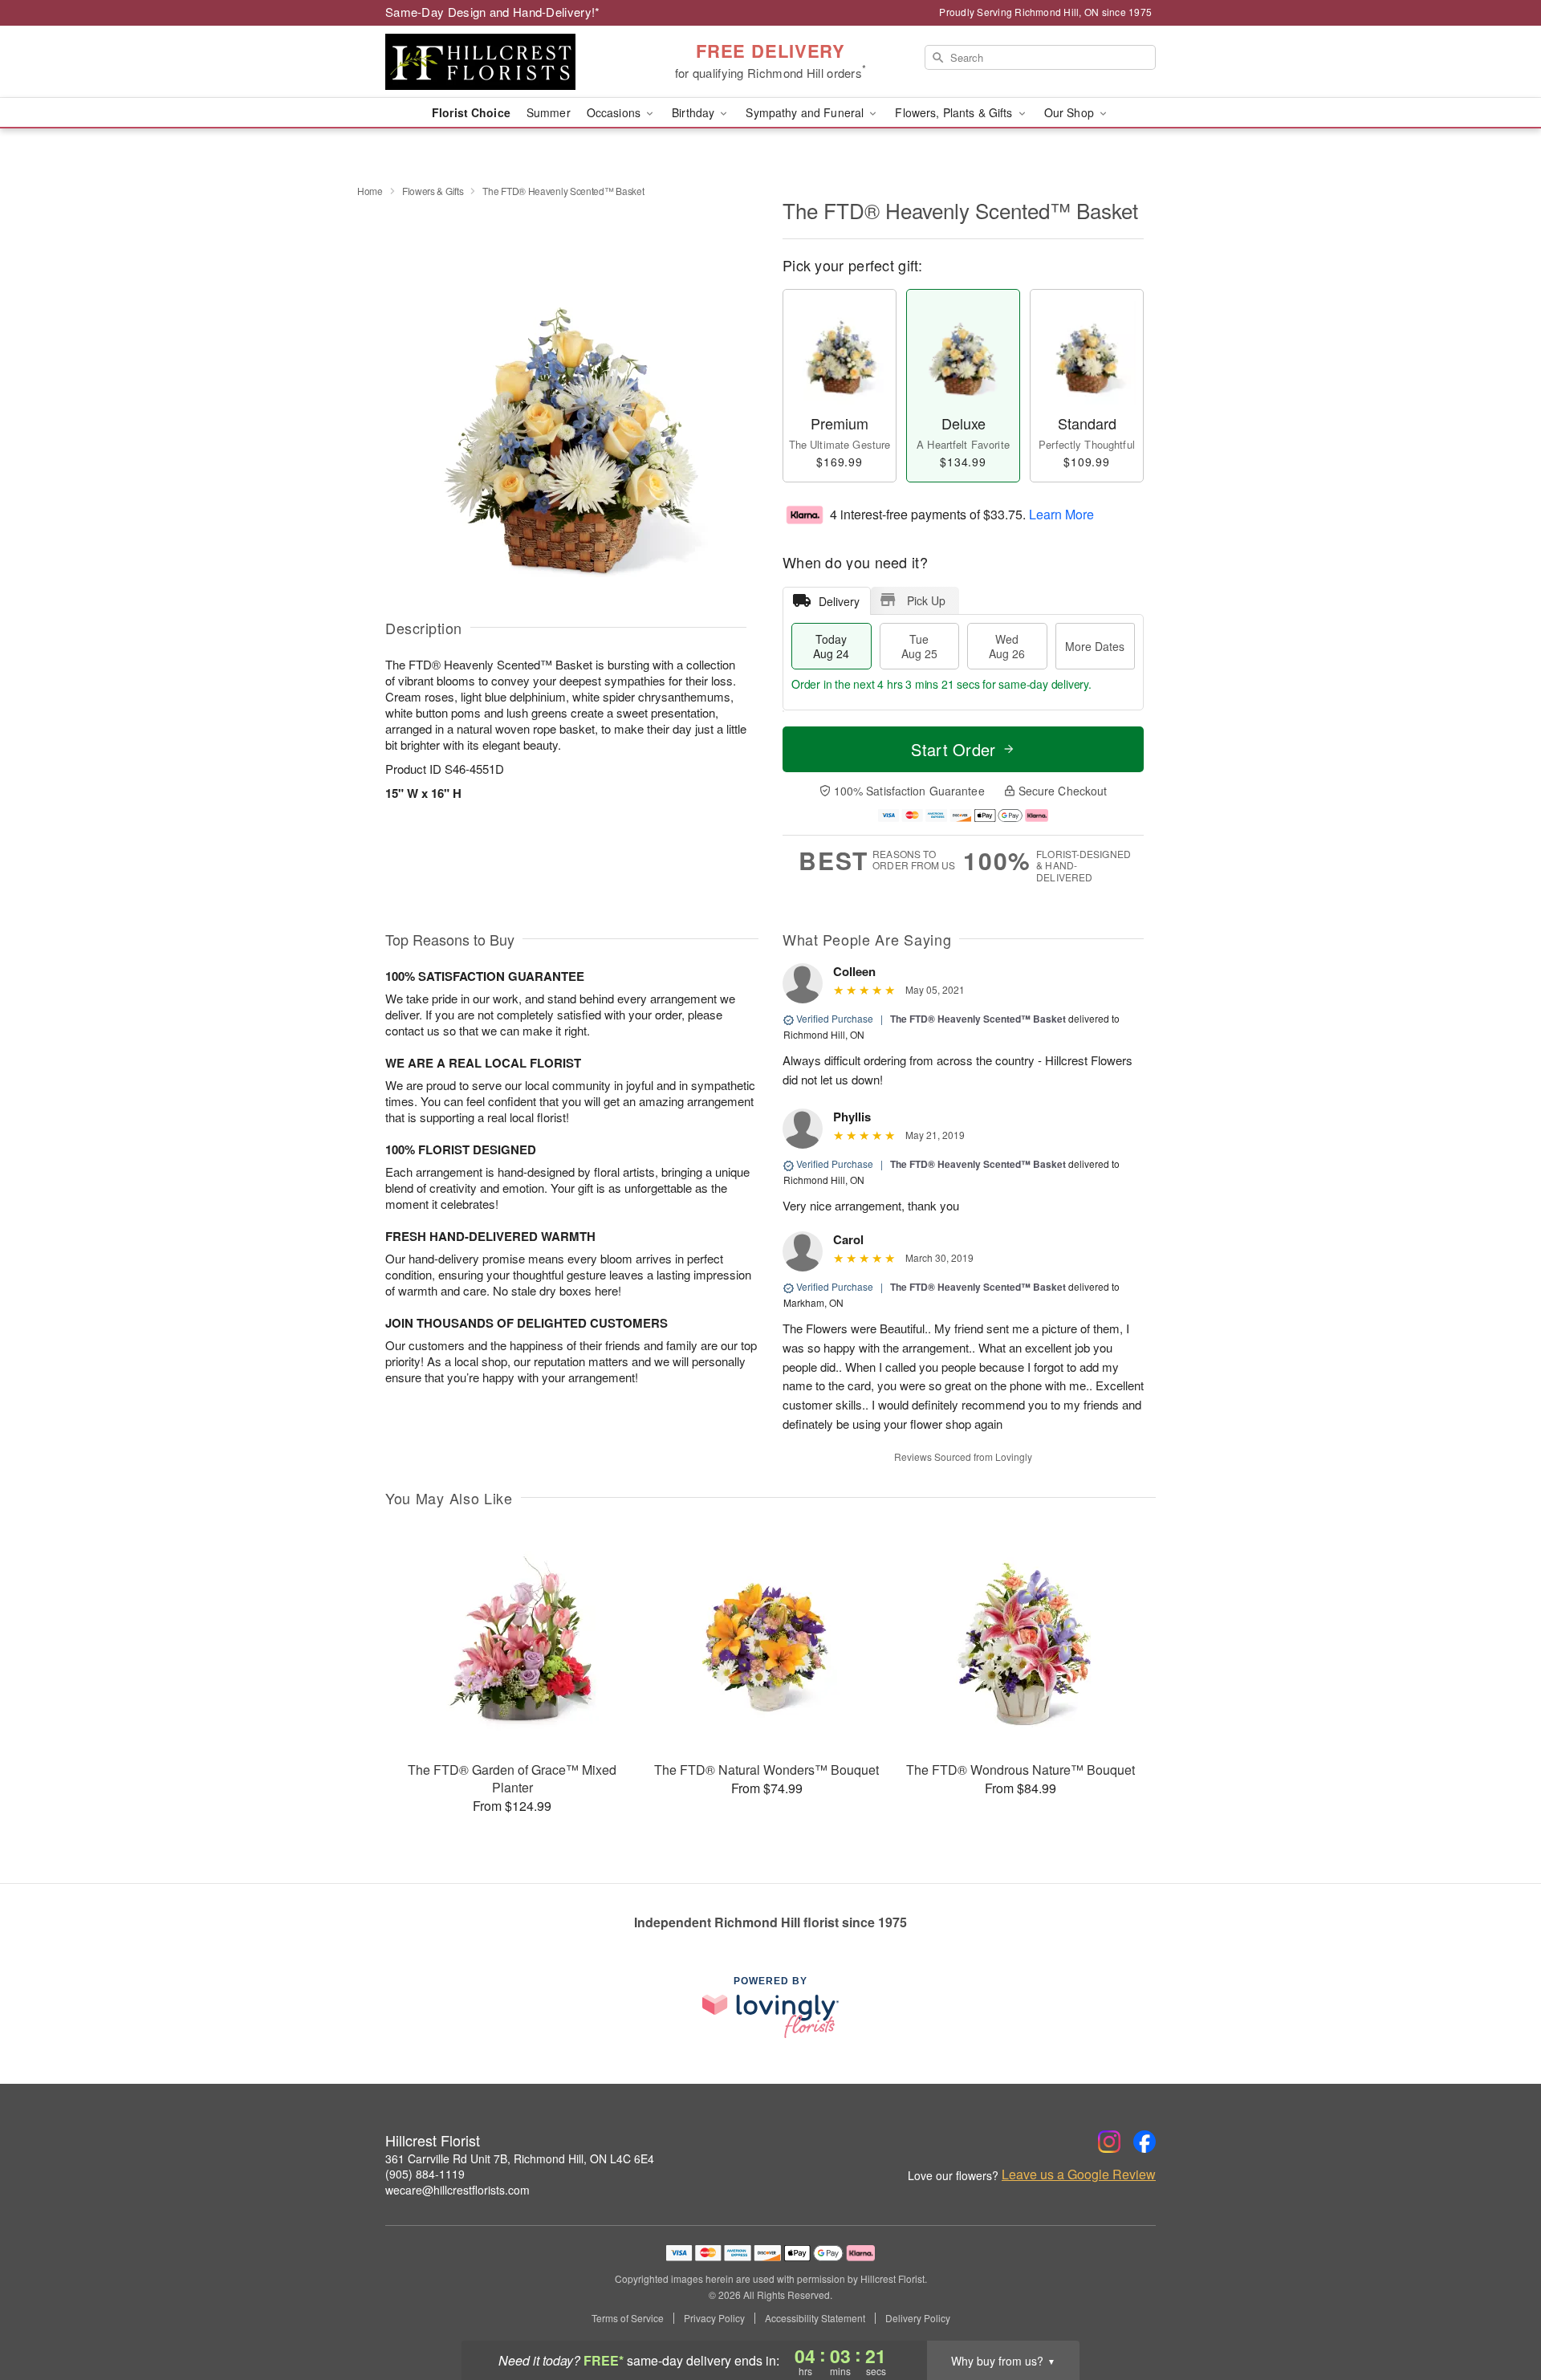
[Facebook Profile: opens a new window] (1145, 2142)
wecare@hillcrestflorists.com (457, 2190)
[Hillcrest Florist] (501, 62)
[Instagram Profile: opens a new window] (1109, 2142)
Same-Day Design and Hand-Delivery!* (493, 12)
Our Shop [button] (1071, 112)
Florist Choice (471, 112)
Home (370, 191)
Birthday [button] (695, 112)
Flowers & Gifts (433, 191)
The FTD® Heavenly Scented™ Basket (978, 1019)
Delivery (839, 601)
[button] (1499, 2312)
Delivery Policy (918, 2318)
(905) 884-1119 (425, 2174)
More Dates (1095, 646)
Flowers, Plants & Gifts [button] (955, 112)
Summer (549, 112)
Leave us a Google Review (1079, 2175)
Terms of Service (628, 2318)
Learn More (1061, 513)
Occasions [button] (615, 112)
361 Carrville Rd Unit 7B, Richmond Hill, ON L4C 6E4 (520, 2158)
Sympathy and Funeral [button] (806, 112)
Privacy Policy (714, 2318)
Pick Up (926, 600)
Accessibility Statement (815, 2318)
